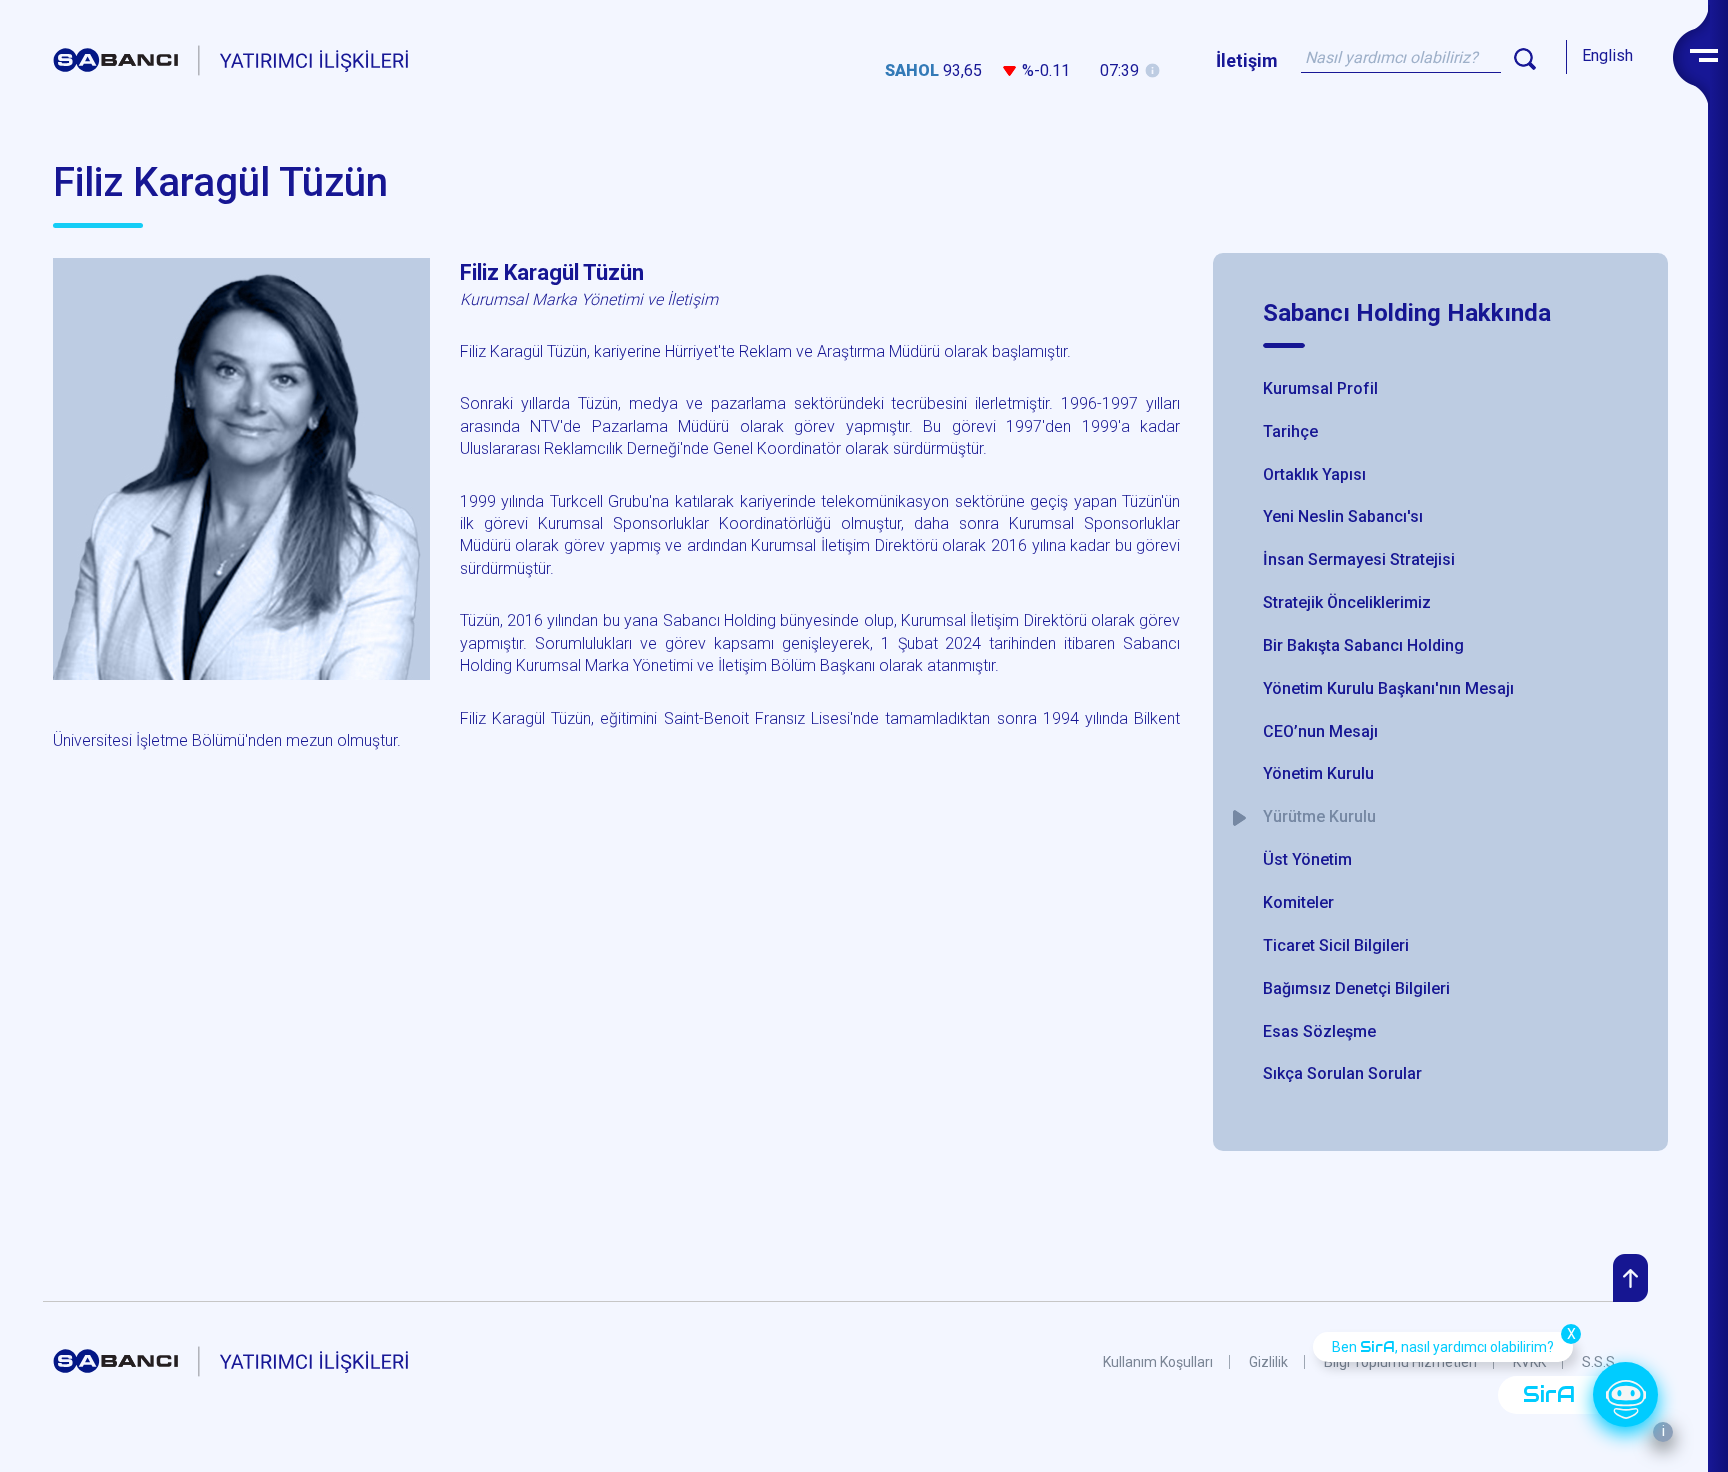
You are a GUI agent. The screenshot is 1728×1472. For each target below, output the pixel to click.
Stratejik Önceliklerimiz (1347, 602)
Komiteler (1298, 902)
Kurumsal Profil (1320, 388)
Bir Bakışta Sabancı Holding (1363, 645)
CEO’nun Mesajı (1320, 731)
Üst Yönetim (1307, 859)
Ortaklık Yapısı (1314, 474)
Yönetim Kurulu (1318, 773)
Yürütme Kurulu (1319, 816)
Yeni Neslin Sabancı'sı (1343, 516)
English (1607, 55)
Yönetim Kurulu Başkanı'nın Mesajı (1388, 688)
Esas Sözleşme (1319, 1031)
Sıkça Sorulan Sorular (1342, 1073)
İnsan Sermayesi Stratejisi (1359, 559)
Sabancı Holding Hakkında (1407, 313)
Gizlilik (1268, 1362)
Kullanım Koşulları (1158, 1362)
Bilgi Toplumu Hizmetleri (1400, 1362)
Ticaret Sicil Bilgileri (1336, 945)
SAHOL (912, 70)
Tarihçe (1290, 431)
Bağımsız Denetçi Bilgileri (1356, 988)
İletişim (1247, 60)
